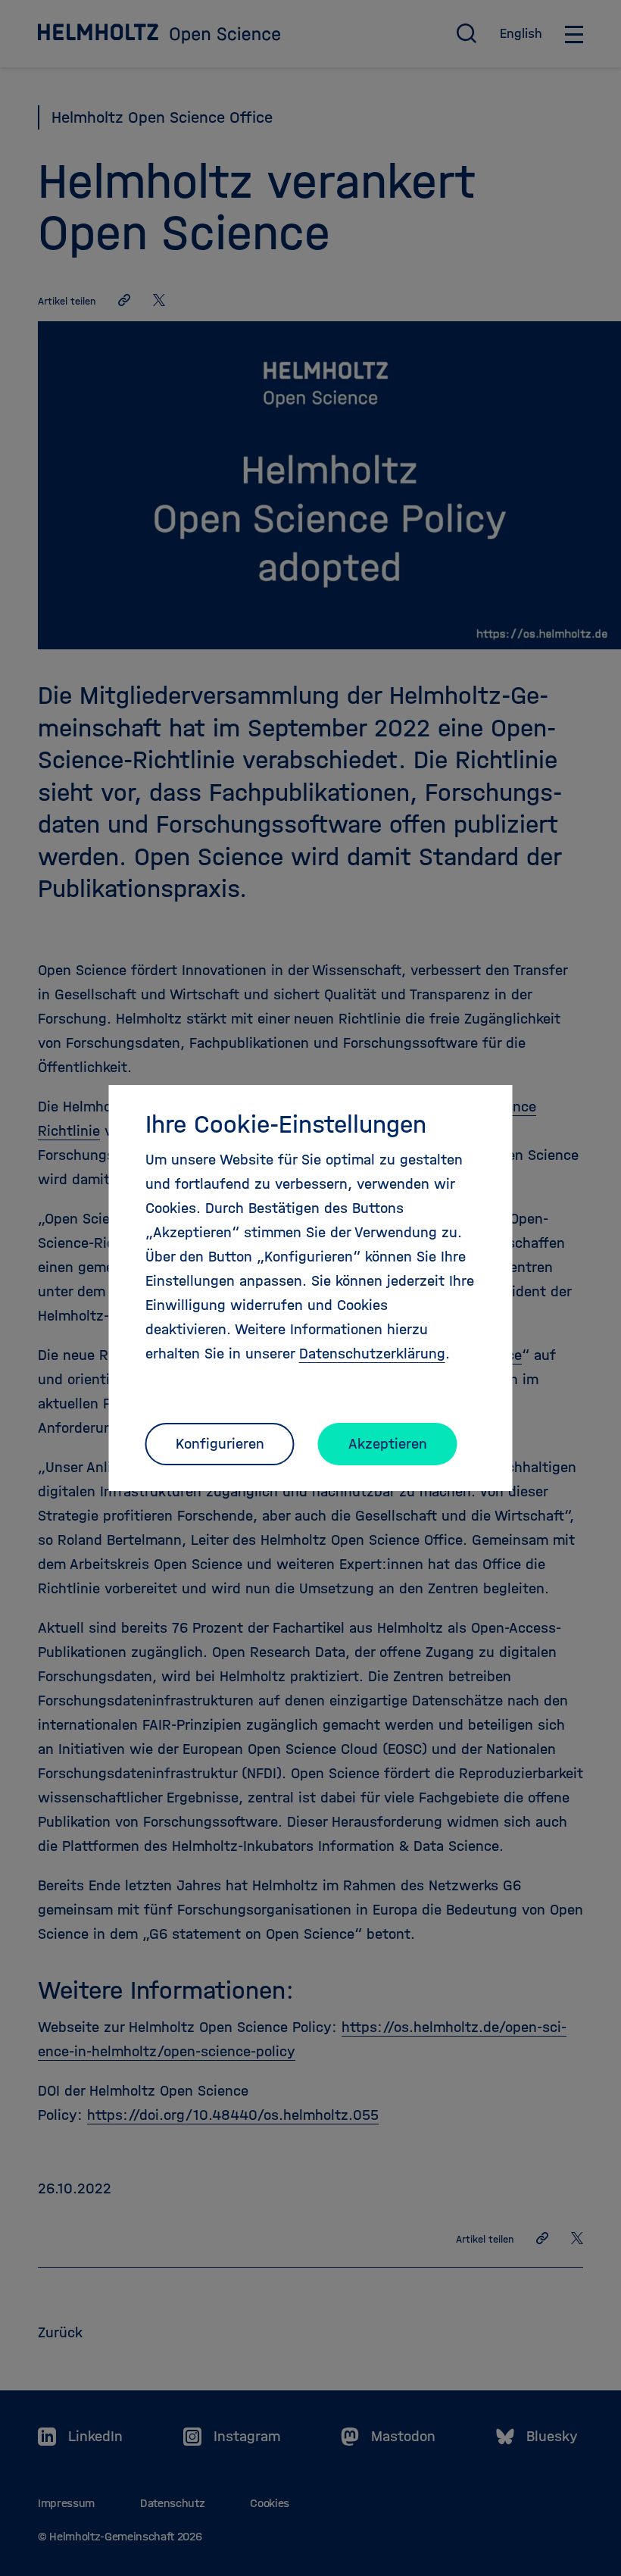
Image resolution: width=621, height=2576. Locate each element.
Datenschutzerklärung (372, 1354)
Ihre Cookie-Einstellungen (286, 1124)
